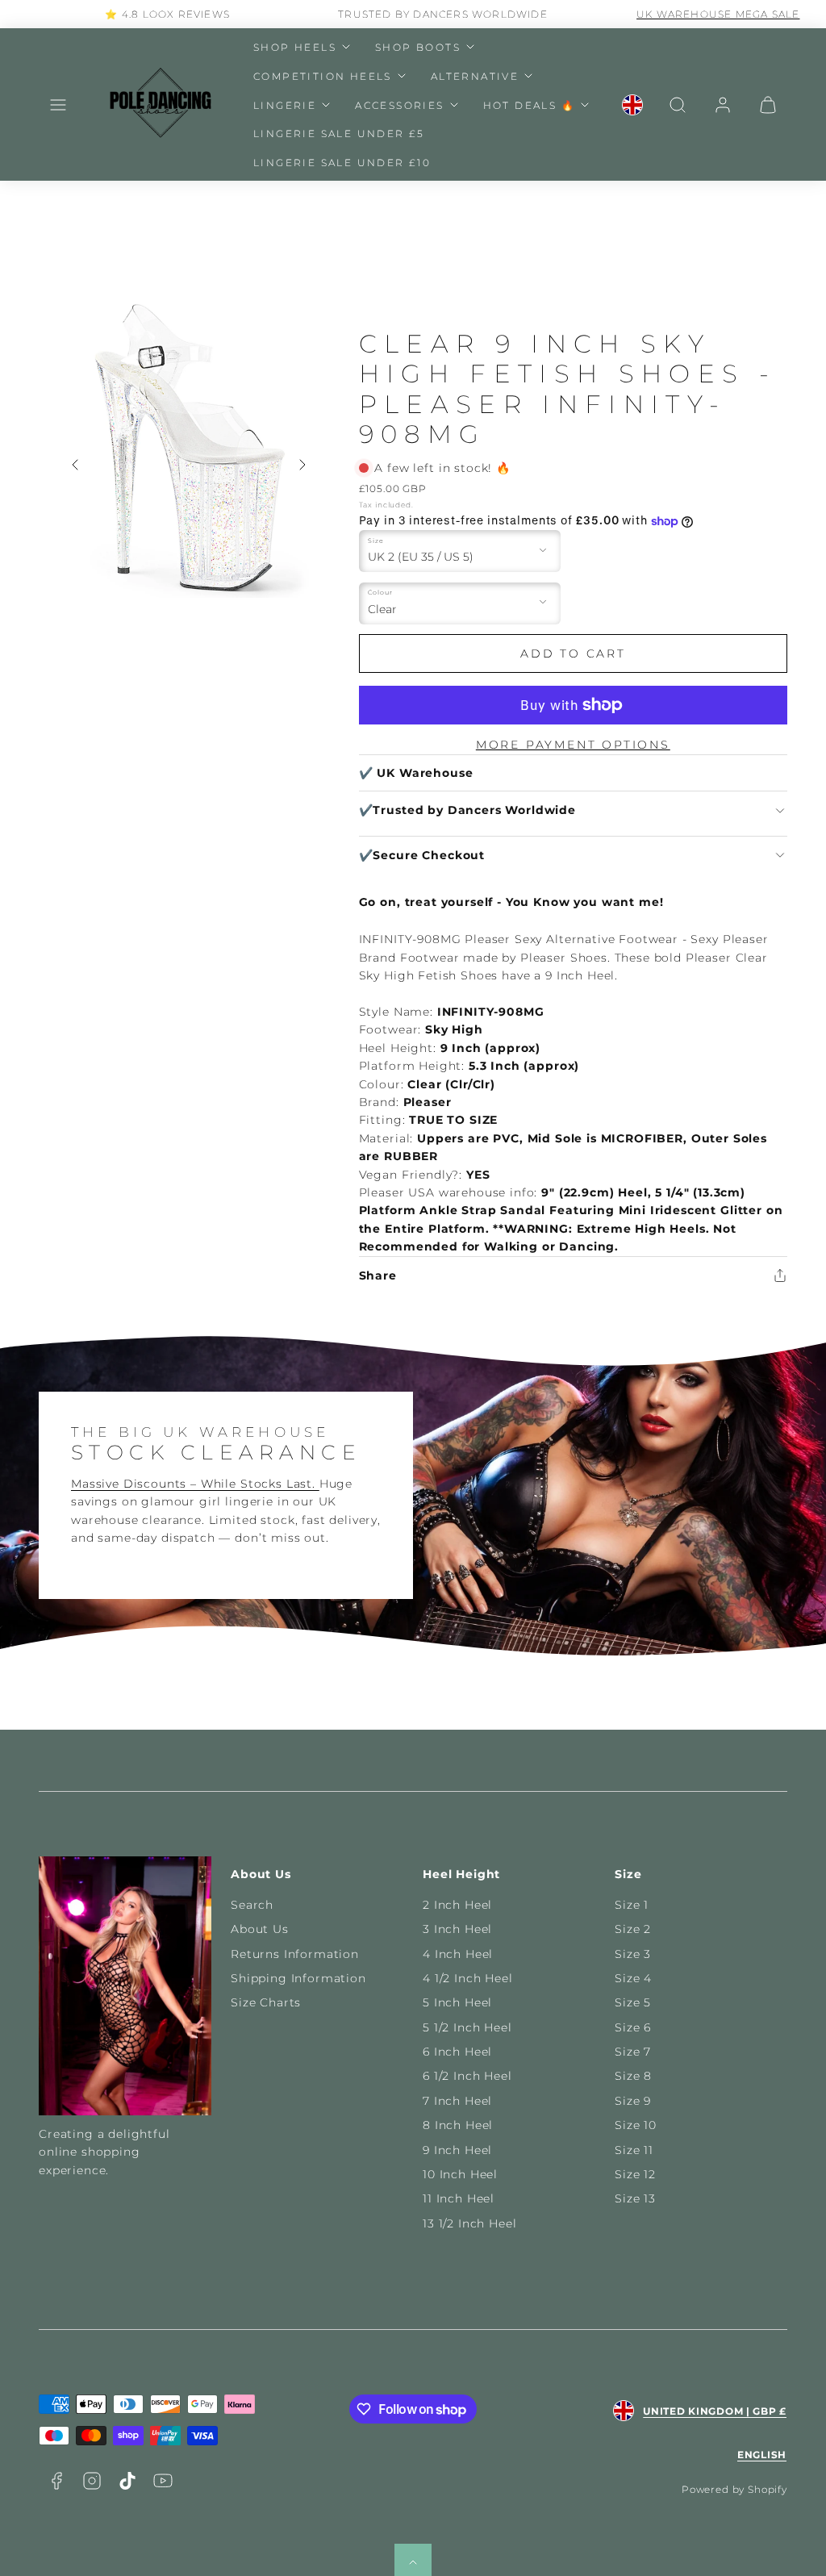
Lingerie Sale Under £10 (342, 163)
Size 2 (633, 1929)
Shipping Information (298, 1978)
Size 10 (636, 2125)
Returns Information (295, 1954)
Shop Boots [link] (418, 47)
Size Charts (266, 2002)
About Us (260, 1929)
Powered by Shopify (734, 2489)
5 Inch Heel (457, 2002)
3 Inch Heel (457, 1929)
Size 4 (633, 1978)
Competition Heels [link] (323, 76)
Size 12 (635, 2174)
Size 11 (634, 2150)
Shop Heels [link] (295, 47)
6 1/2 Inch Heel (467, 2076)
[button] (58, 105)
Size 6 (633, 2027)
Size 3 (633, 1954)
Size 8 (633, 2076)
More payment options (573, 745)
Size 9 (633, 2101)
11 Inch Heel (459, 2198)
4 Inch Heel (458, 1954)
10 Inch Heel (460, 2174)
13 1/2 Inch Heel (469, 2223)
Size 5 (633, 2002)
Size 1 (632, 1905)
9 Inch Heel (457, 2150)
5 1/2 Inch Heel (467, 2027)
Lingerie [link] (285, 105)
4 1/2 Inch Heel (468, 1978)
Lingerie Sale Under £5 (339, 134)
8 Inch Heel (458, 2125)
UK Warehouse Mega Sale (688, 14)
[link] (632, 105)
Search (252, 1905)
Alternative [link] (475, 76)
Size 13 (635, 2198)
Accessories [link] (399, 105)
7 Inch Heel (457, 2101)
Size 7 (633, 2052)
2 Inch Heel (457, 1905)
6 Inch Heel (457, 2052)
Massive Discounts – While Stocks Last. (195, 1484)
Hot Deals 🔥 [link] (529, 105)
